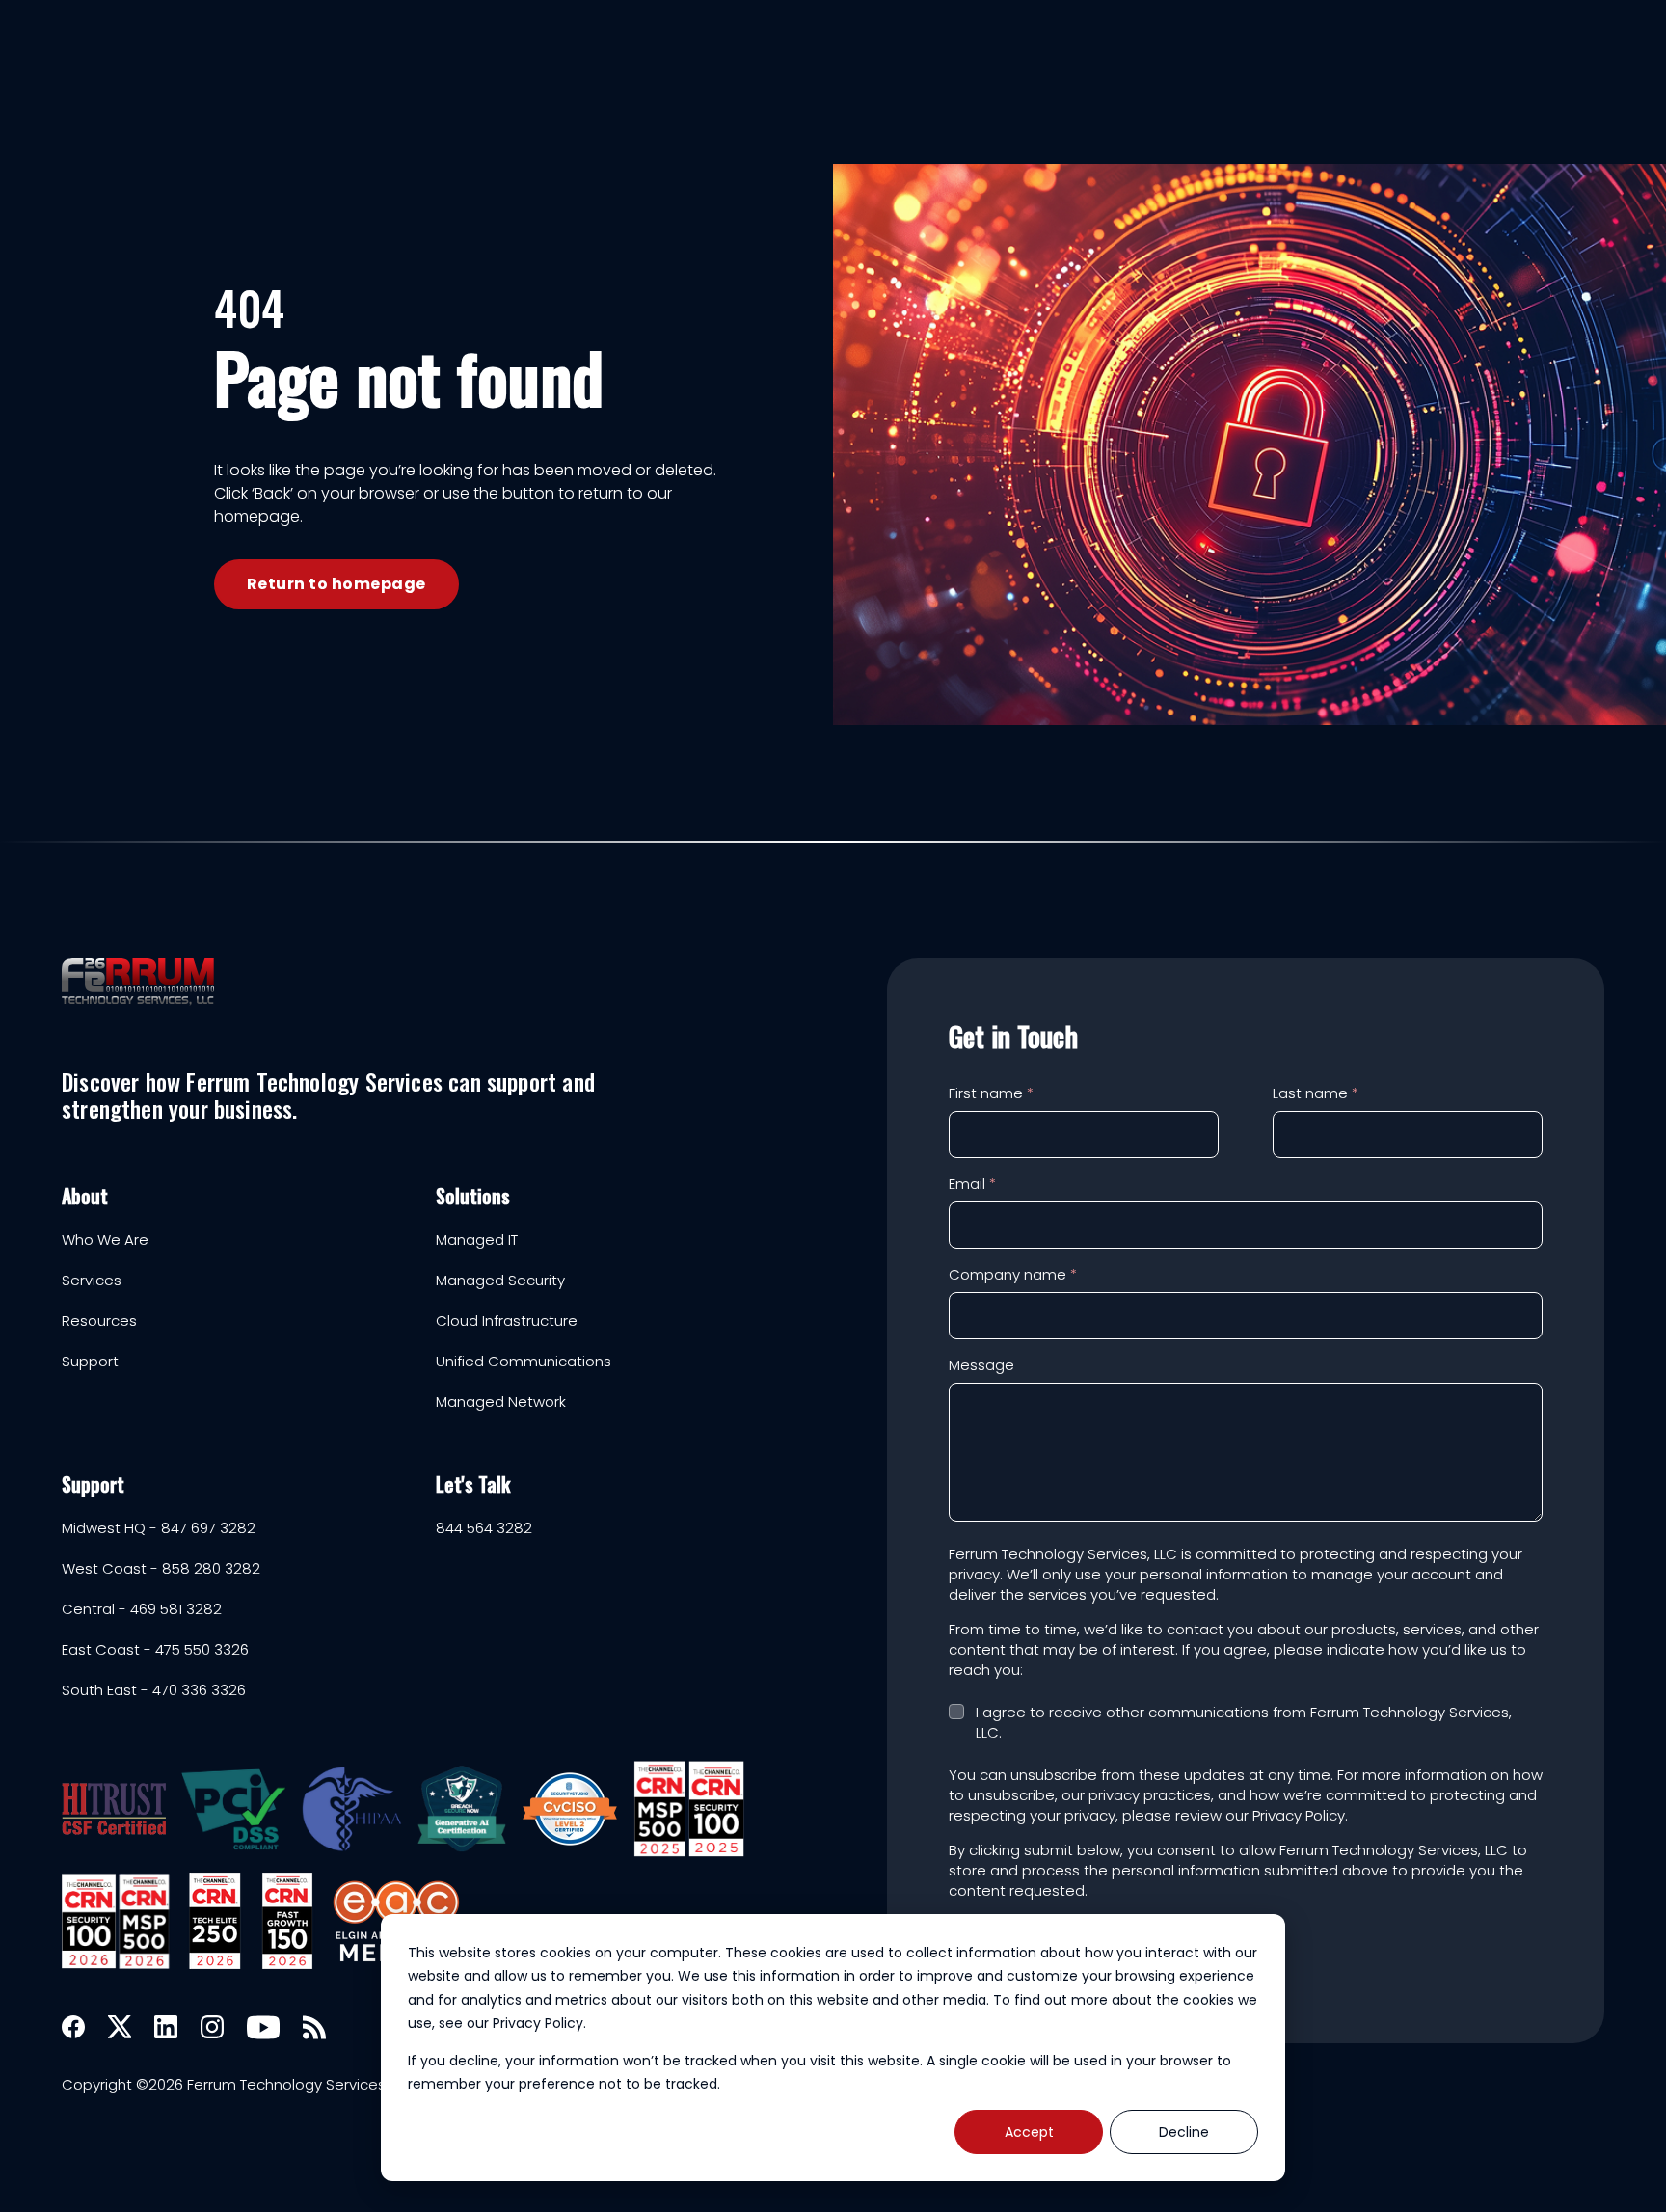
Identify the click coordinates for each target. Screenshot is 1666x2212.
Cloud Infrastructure (507, 1321)
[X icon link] (120, 2027)
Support (90, 1362)
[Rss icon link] (314, 2027)
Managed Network (501, 1402)
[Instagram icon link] (212, 2027)
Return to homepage (336, 584)
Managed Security (500, 1281)
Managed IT (477, 1240)
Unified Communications (524, 1362)
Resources (99, 1321)
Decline (1184, 2132)
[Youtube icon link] (263, 2027)
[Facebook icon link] (73, 2027)
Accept (1029, 2132)
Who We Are (105, 1240)
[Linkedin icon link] (166, 2027)
